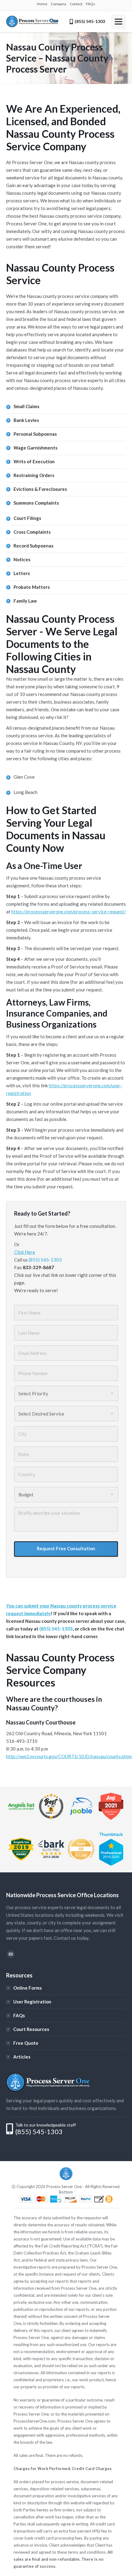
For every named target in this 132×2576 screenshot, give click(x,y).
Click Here (25, 1252)
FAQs (19, 2015)
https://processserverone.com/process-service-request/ (69, 912)
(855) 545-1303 (45, 1260)
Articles (22, 2057)
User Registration (32, 2002)
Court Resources (31, 2029)
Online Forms (27, 1988)
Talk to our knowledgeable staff (46, 2125)
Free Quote (26, 2043)
